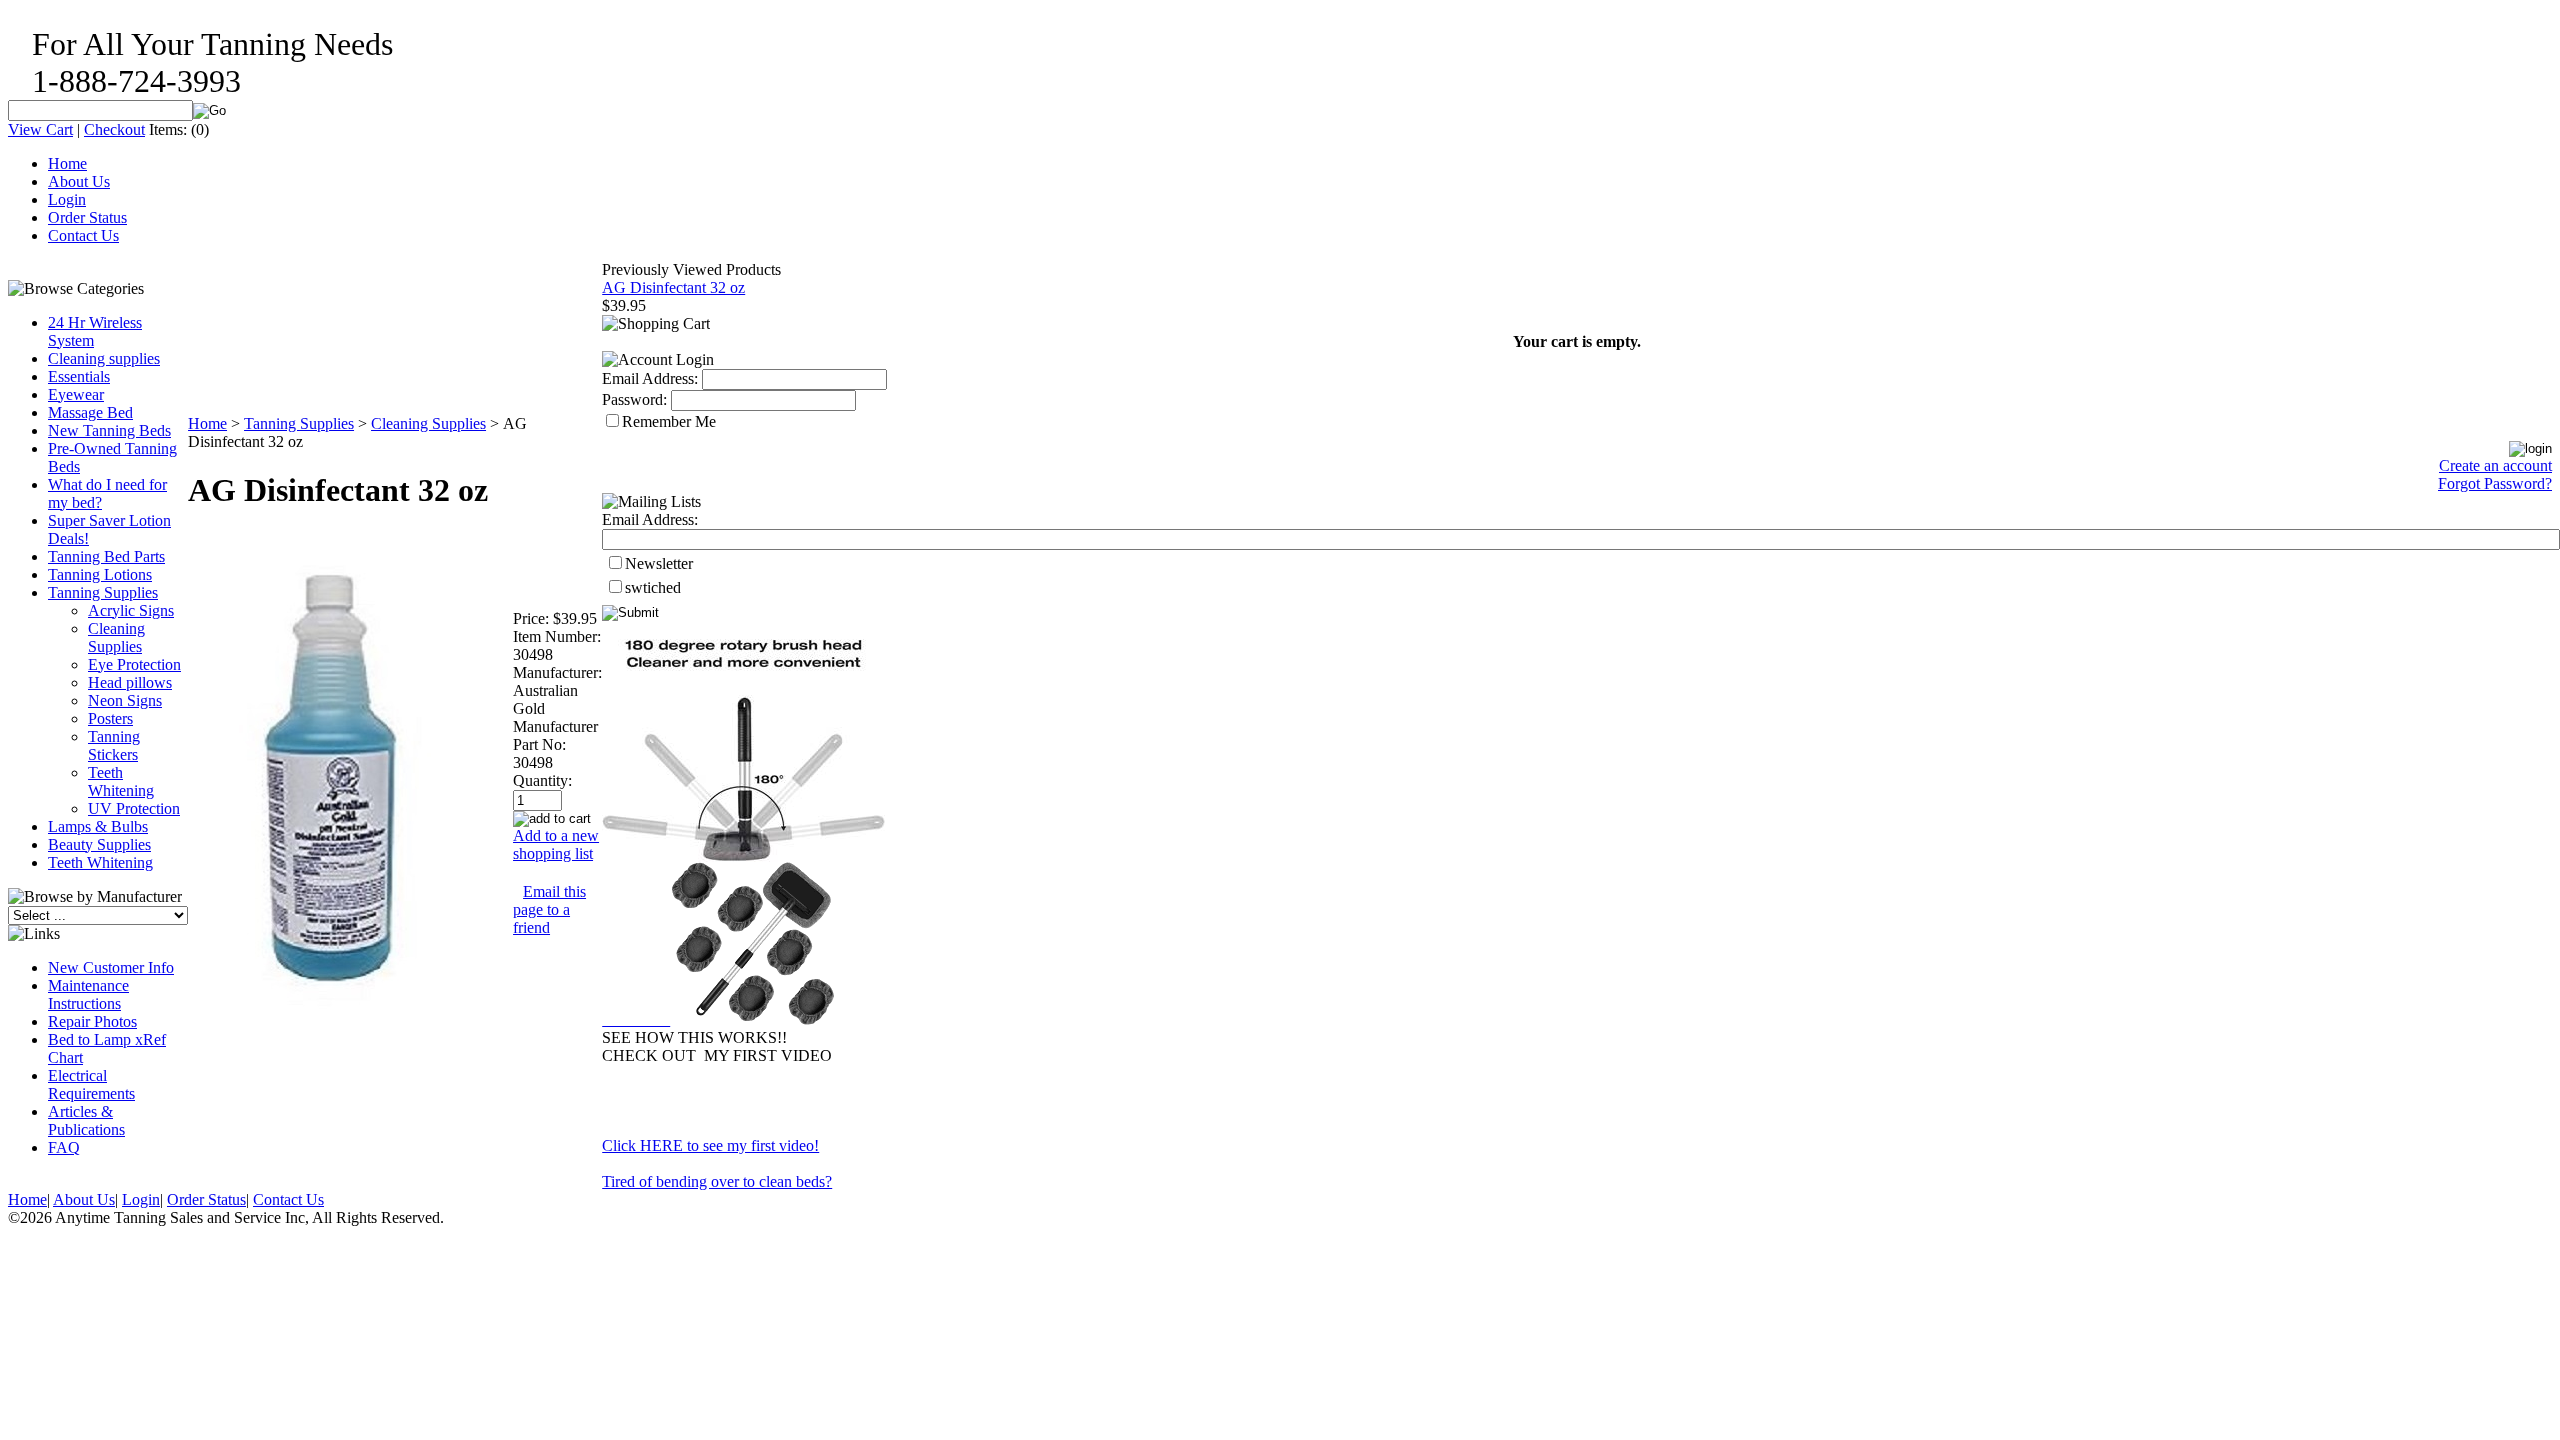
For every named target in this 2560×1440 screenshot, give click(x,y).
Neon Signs (125, 700)
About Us (79, 181)
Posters (110, 718)
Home (67, 163)
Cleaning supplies (104, 358)
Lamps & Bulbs (98, 826)
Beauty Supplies (99, 844)
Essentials (79, 376)
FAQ (64, 1147)
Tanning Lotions (100, 574)
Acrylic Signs (131, 610)
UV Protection (134, 808)
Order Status (87, 217)
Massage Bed (90, 412)
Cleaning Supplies (116, 637)
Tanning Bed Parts (106, 556)
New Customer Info (111, 967)
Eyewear (76, 394)
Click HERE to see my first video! (710, 1145)
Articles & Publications (86, 1120)
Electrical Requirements (91, 1084)
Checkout (114, 129)
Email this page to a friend (549, 909)
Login (67, 199)
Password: (634, 399)
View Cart (40, 129)
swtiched (653, 587)
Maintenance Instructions (88, 994)
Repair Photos (92, 1021)
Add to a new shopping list (556, 844)
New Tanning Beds (109, 430)
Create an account (2495, 465)
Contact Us (83, 235)
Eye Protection (134, 664)
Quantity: (542, 780)
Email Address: (650, 378)
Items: (168, 129)
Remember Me (669, 421)
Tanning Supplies (103, 592)
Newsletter (659, 563)
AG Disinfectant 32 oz (673, 287)
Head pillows (130, 682)
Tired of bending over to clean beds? (717, 1181)
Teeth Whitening (121, 781)
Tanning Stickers (114, 745)
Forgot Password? (2495, 483)
